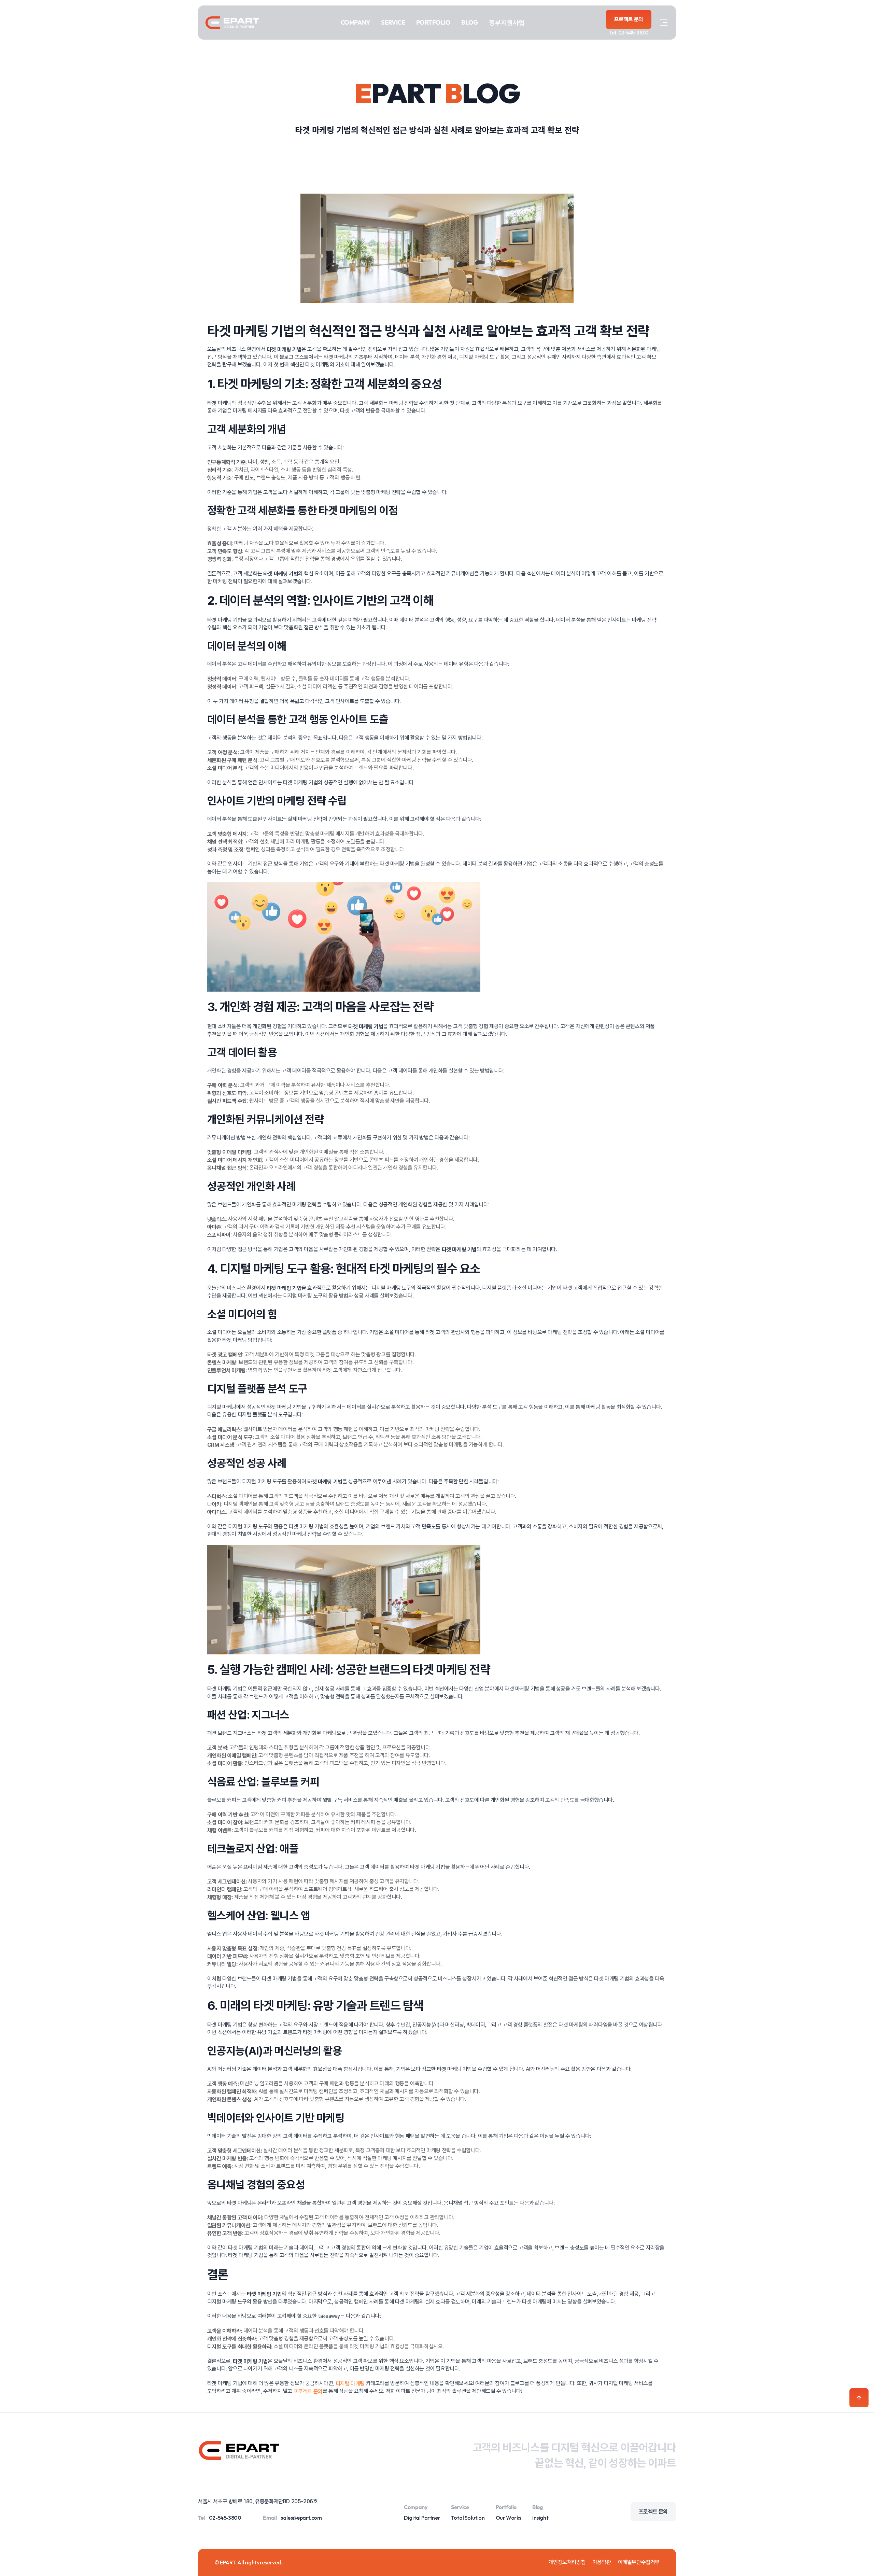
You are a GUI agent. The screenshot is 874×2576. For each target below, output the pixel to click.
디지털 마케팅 (350, 2383)
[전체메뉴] (664, 23)
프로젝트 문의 (308, 2391)
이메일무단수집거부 (639, 2562)
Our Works (509, 2518)
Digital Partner (422, 2518)
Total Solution (468, 2518)
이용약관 (602, 2562)
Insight (540, 2518)
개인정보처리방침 (567, 2562)
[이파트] (232, 23)
